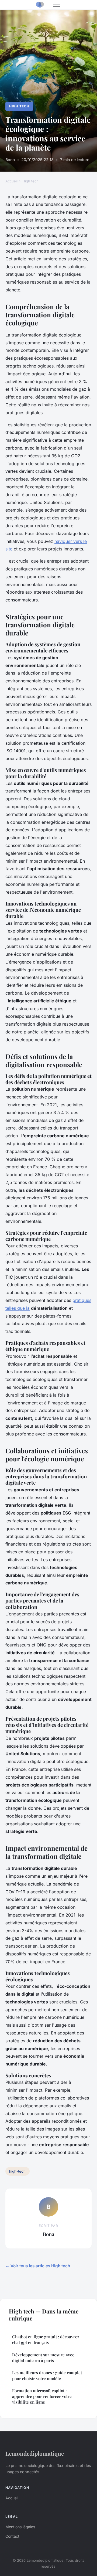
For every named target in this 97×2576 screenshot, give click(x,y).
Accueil (11, 181)
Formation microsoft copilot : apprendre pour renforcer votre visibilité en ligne (42, 2396)
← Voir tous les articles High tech (38, 2266)
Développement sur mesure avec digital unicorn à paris (43, 2358)
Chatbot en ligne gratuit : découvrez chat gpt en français (46, 2340)
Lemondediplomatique (35, 2453)
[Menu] (57, 5)
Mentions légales (20, 2527)
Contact (12, 2536)
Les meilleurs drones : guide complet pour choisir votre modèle (47, 2375)
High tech (19, 106)
